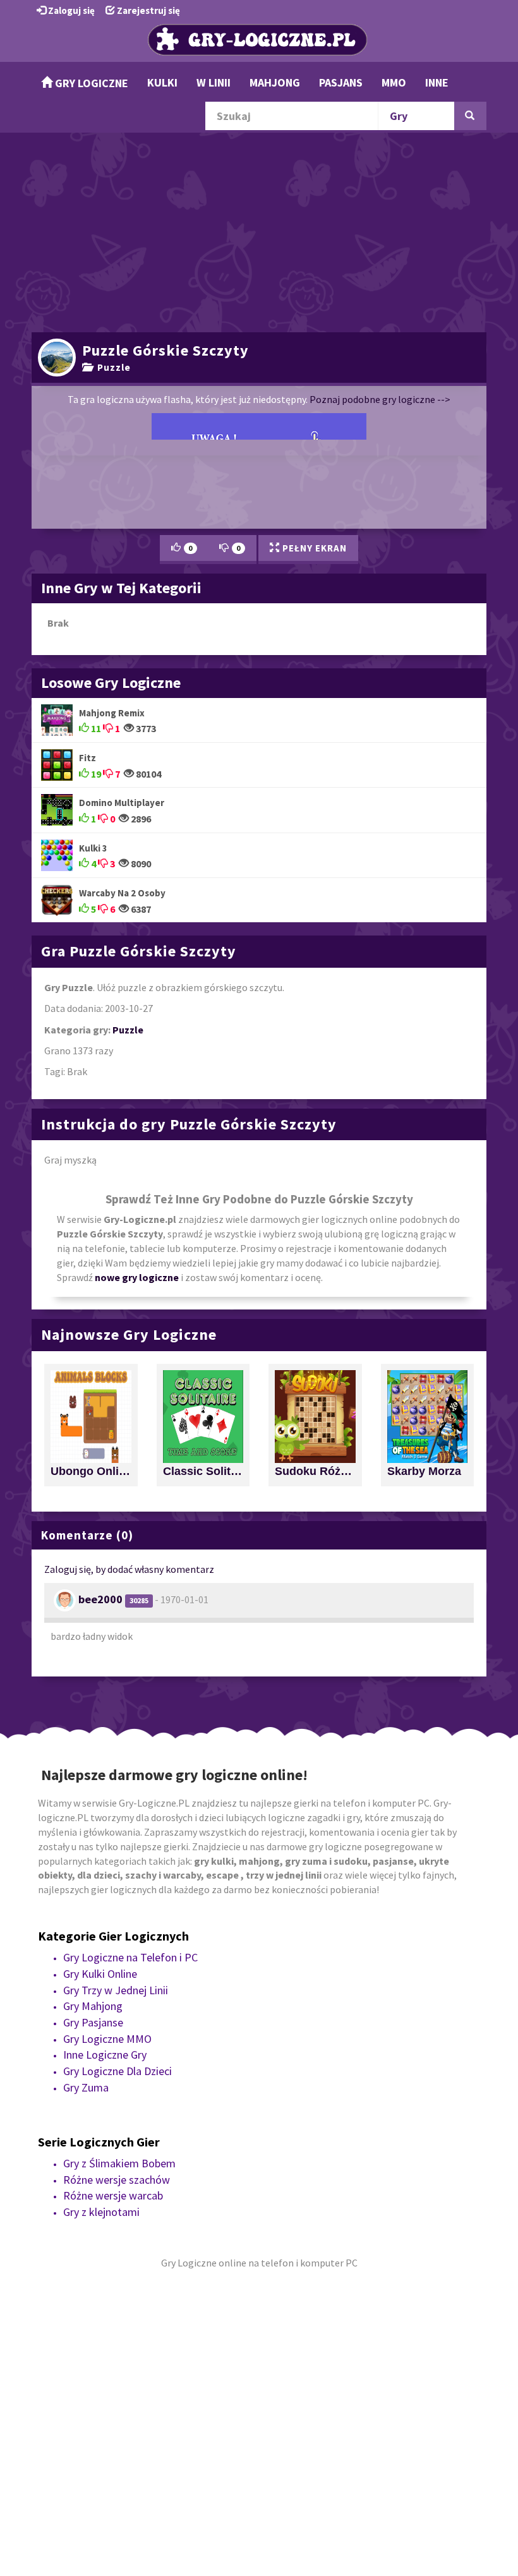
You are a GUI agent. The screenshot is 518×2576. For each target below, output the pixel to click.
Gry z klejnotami (101, 2212)
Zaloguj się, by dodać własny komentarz (129, 1569)
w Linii (214, 82)
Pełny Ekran (313, 548)
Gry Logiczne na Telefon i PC (130, 1957)
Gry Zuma (86, 2087)
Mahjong (275, 82)
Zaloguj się (70, 10)
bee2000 (100, 1599)
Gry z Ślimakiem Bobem (119, 2163)
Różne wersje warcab (113, 2195)
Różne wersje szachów (117, 2180)
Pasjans (341, 82)
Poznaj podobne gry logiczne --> (380, 399)
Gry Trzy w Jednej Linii (116, 1990)
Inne (437, 82)
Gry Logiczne (90, 83)
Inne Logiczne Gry (105, 2055)
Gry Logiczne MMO (107, 2039)
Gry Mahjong (93, 2006)
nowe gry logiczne (137, 1277)
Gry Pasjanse (93, 2022)
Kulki (162, 82)
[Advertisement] (259, 231)
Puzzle (111, 367)
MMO (394, 82)
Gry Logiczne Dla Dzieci (117, 2071)
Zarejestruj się (148, 10)
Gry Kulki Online (100, 1974)
